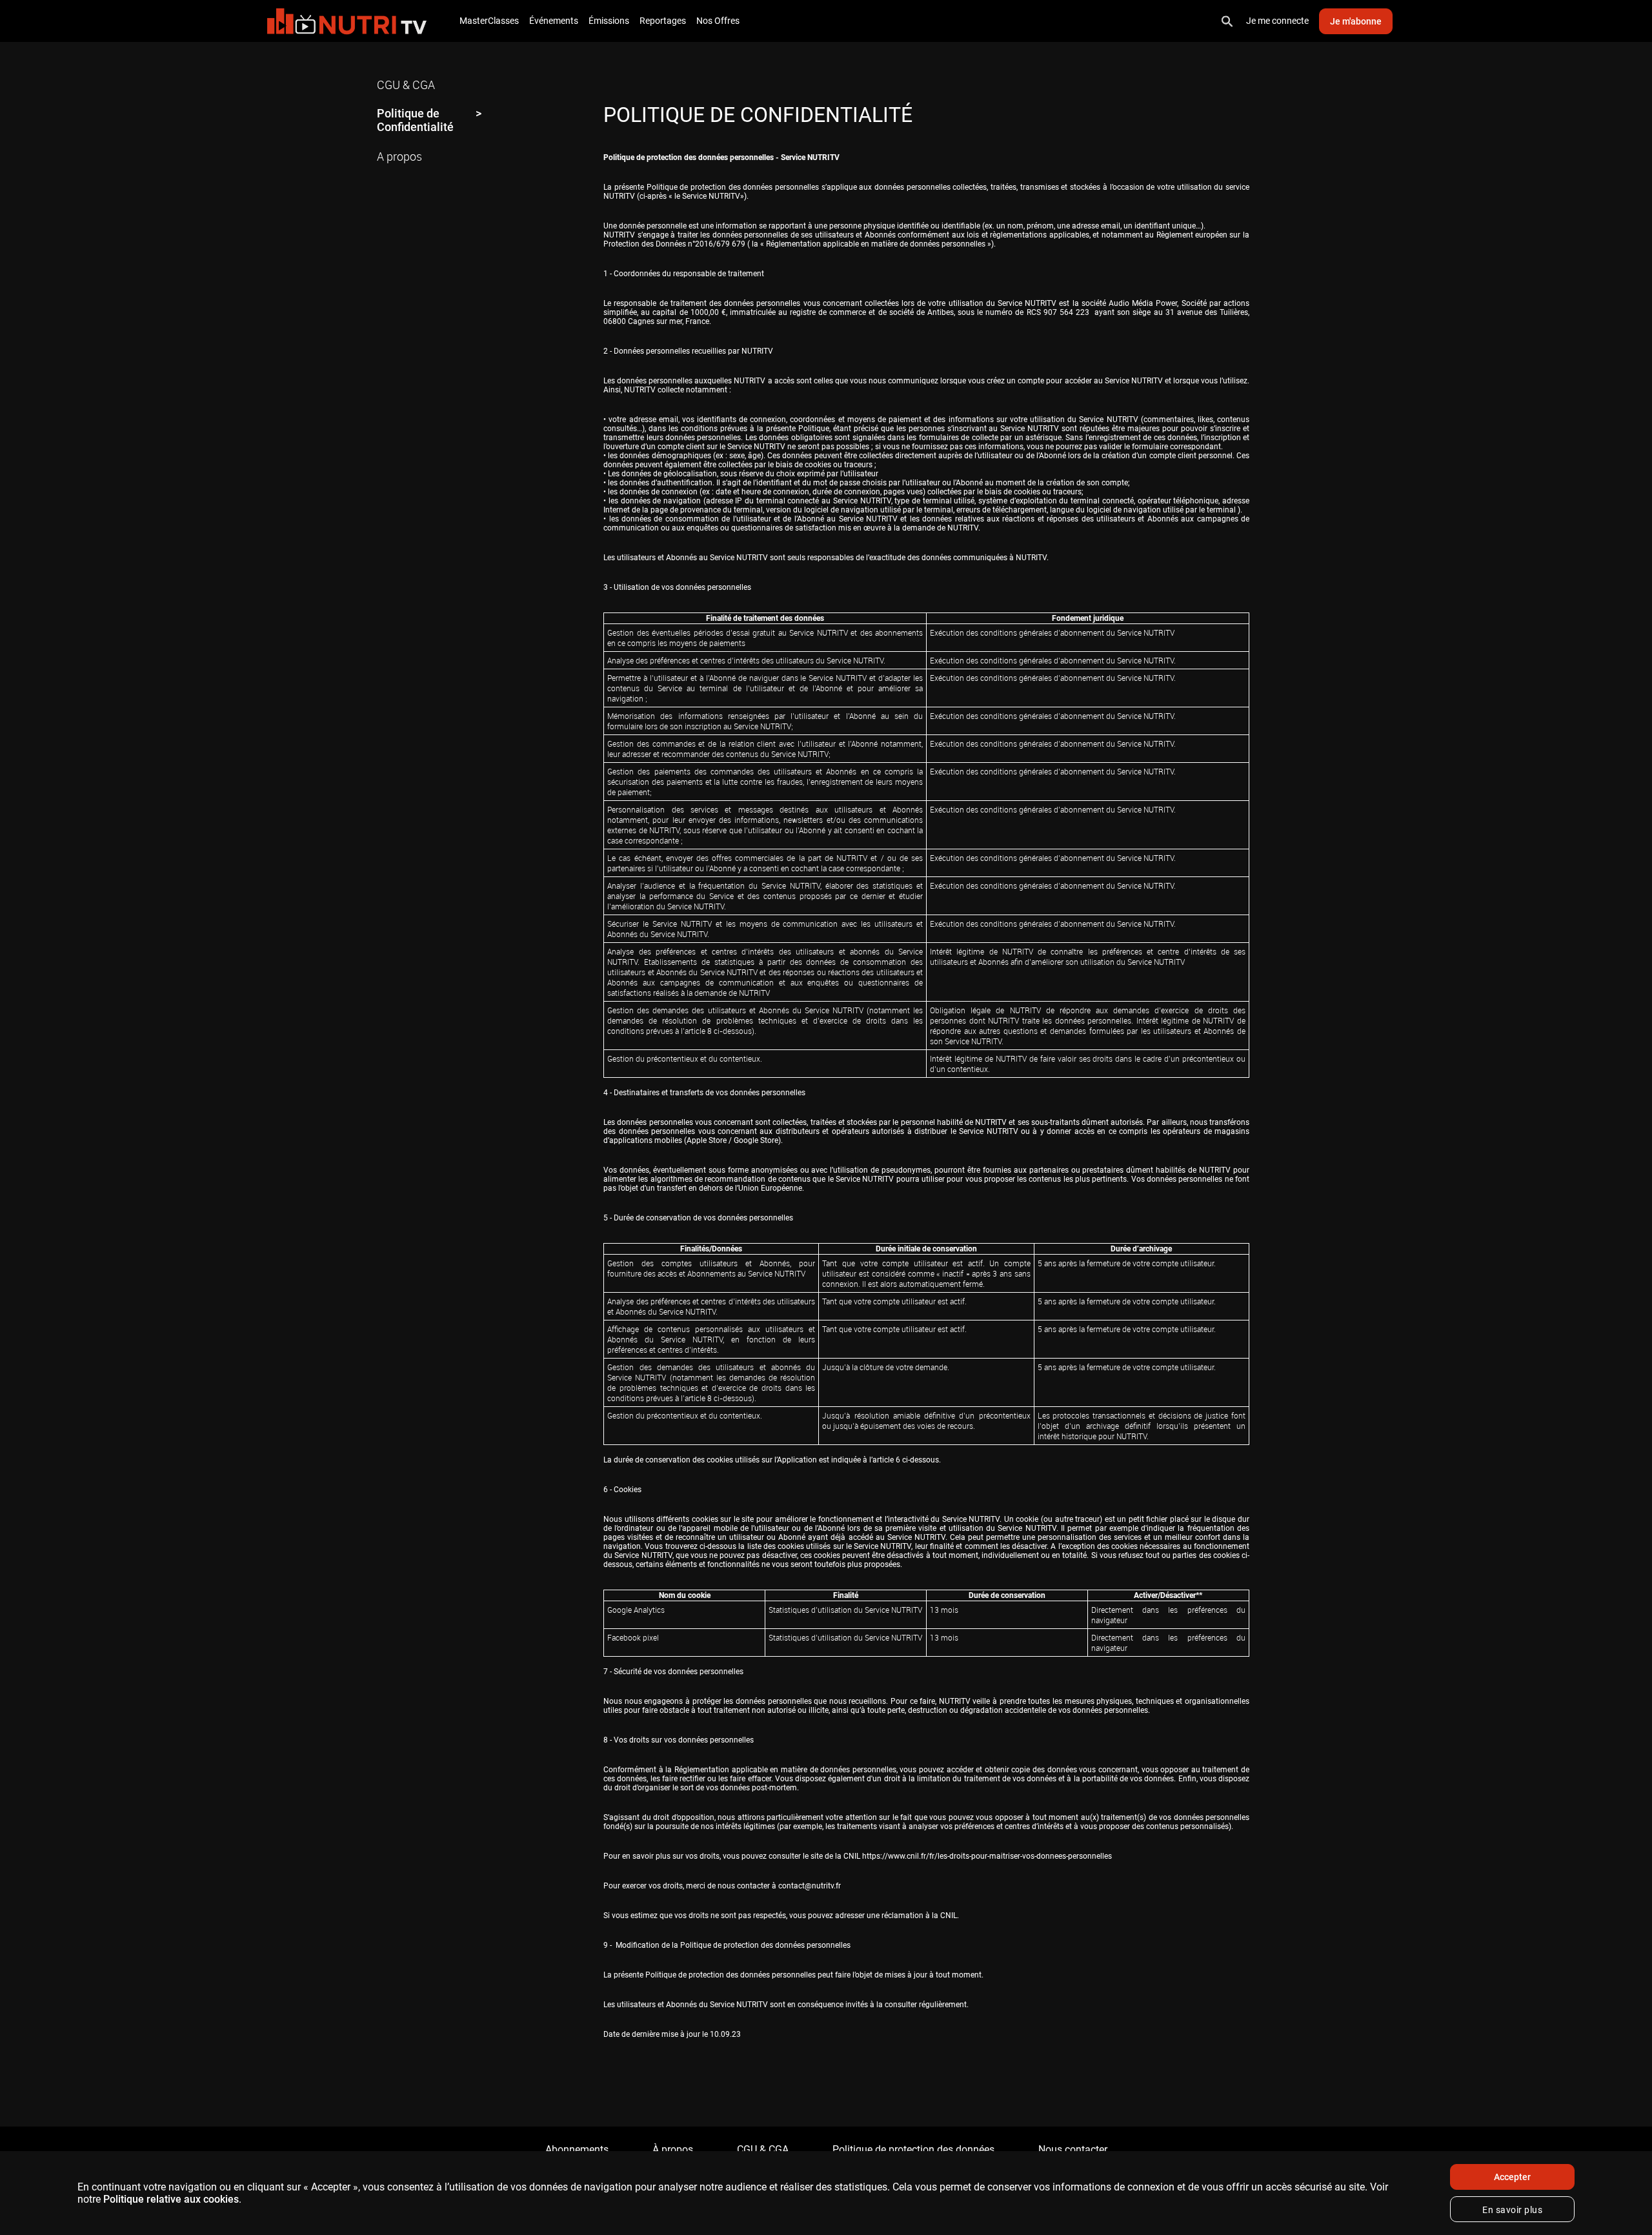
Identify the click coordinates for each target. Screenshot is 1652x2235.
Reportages (663, 21)
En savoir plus (1512, 2210)
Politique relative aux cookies (171, 2199)
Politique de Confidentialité (415, 120)
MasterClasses (489, 21)
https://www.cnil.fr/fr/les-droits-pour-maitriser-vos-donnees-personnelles (987, 1856)
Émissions (609, 21)
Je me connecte (1277, 21)
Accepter (1512, 2177)
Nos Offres (718, 21)
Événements (554, 21)
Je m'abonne (1356, 21)
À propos (673, 2149)
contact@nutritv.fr (810, 1886)
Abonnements (577, 2149)
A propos (399, 156)
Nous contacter (1073, 2149)
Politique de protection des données (913, 2149)
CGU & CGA (406, 85)
